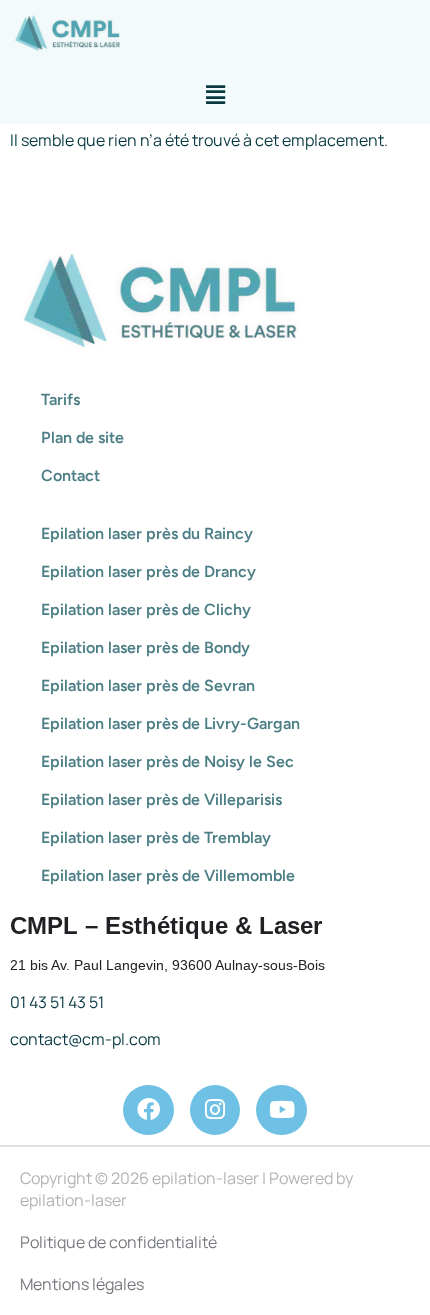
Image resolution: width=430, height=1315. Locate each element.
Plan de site (82, 437)
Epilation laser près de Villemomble (168, 875)
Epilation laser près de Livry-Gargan (170, 723)
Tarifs (60, 399)
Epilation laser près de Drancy (148, 571)
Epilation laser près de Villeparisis (161, 799)
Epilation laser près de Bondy (145, 647)
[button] (215, 94)
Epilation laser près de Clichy (146, 609)
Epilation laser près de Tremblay (156, 837)
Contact (70, 475)
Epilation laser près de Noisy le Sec (167, 761)
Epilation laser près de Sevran (148, 685)
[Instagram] (215, 1110)
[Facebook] (148, 1110)
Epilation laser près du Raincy (147, 533)
